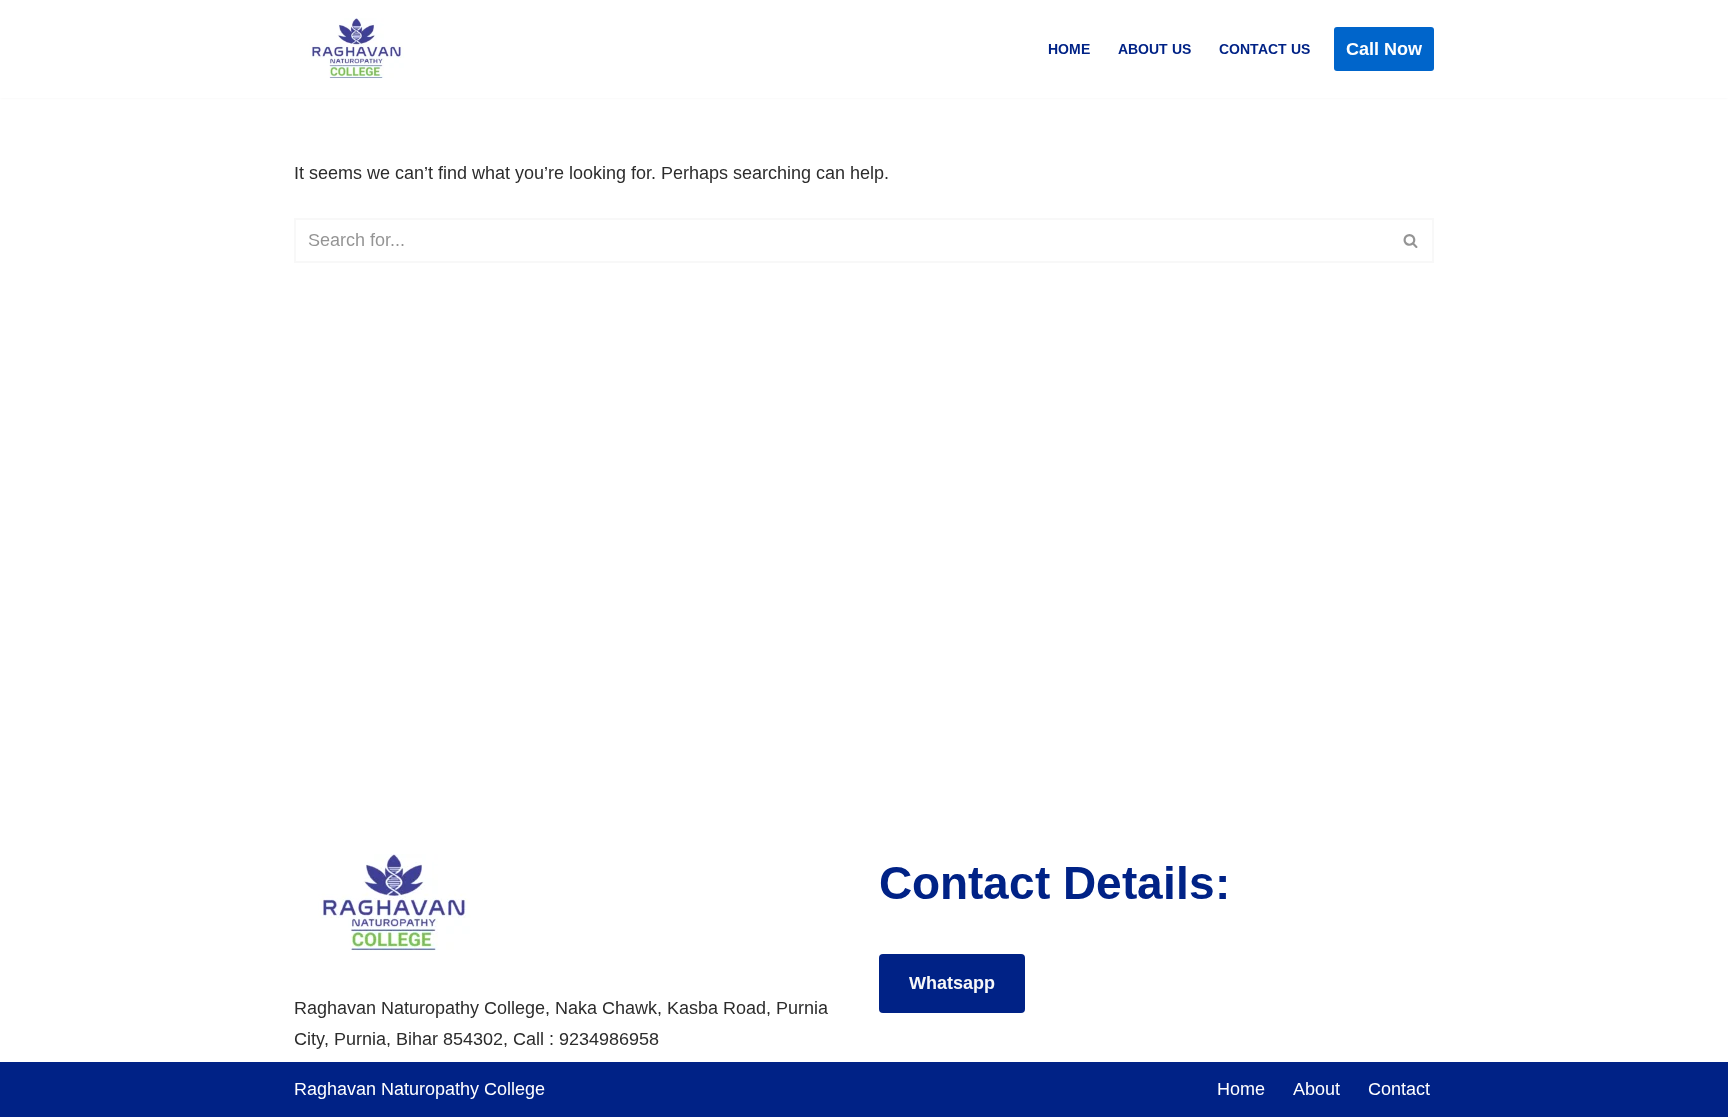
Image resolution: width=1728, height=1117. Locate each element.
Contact (1399, 1089)
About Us (1154, 49)
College (514, 1089)
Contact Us (1264, 49)
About (1316, 1089)
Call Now (1384, 49)
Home (1069, 49)
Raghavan (337, 1089)
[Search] (1411, 240)
